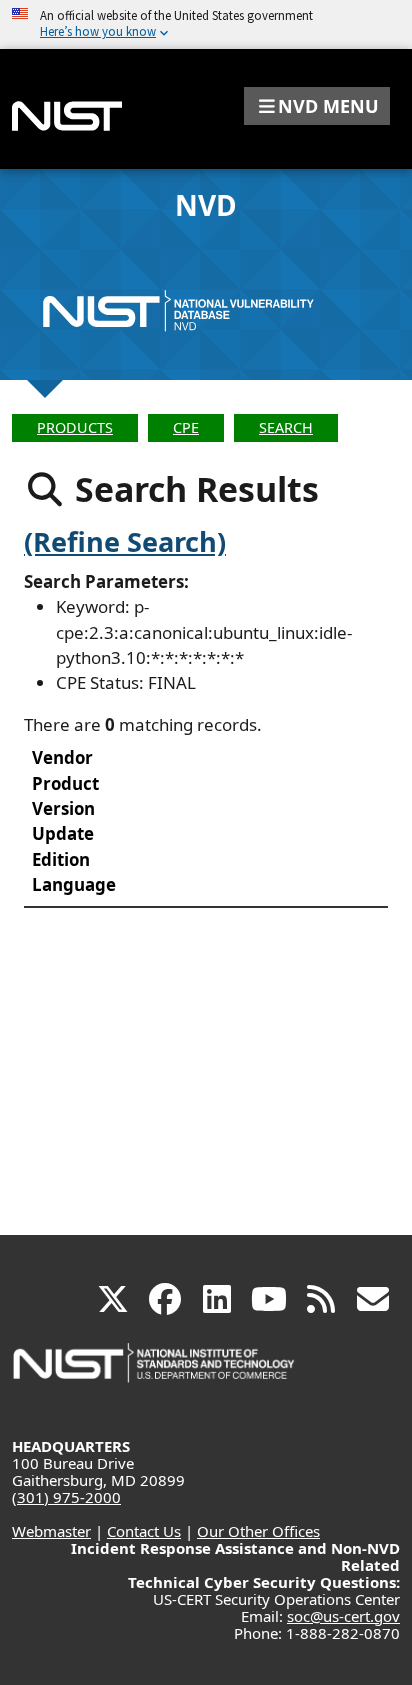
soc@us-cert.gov (343, 1616)
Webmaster (51, 1531)
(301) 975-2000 (66, 1497)
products (75, 427)
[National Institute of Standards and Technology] (155, 1372)
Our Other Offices (258, 1531)
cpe (186, 427)
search (286, 427)
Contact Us (144, 1531)
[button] (317, 106)
